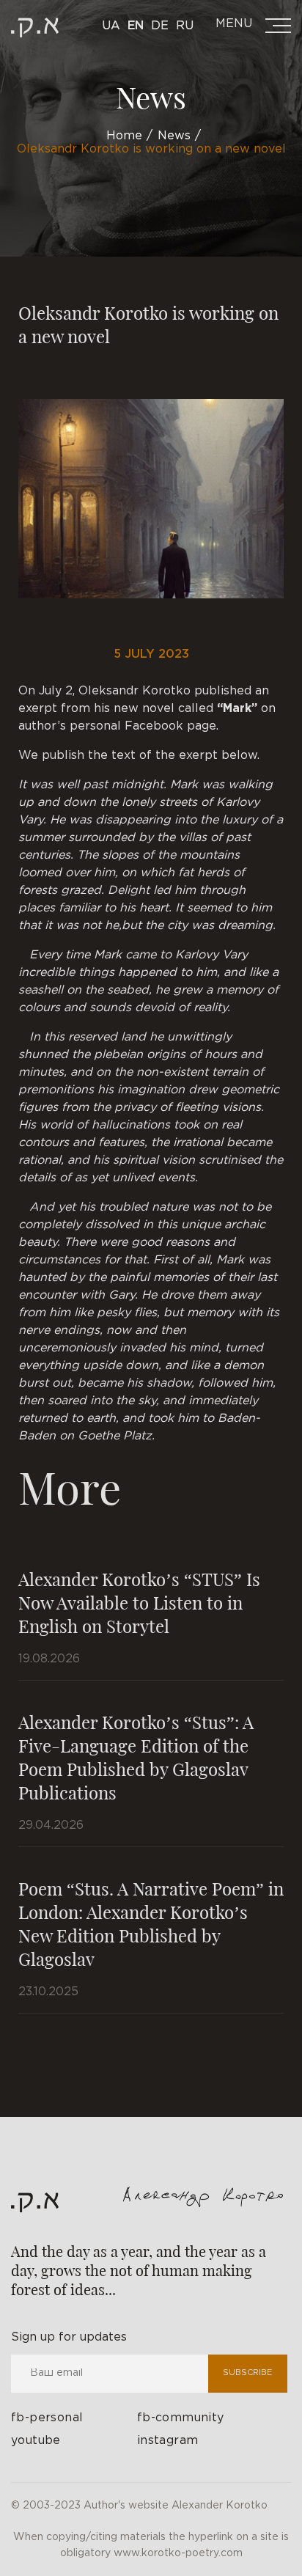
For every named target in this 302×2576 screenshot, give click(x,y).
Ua (111, 26)
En (136, 26)
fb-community (181, 2418)
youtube (36, 2441)
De (160, 26)
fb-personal (47, 2418)
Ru (185, 26)
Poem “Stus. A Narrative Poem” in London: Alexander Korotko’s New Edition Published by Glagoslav (151, 1923)
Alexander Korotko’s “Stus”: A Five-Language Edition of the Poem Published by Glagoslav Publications (136, 1757)
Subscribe (247, 2373)
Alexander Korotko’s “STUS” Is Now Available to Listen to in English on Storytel (139, 1602)
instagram (168, 2441)
